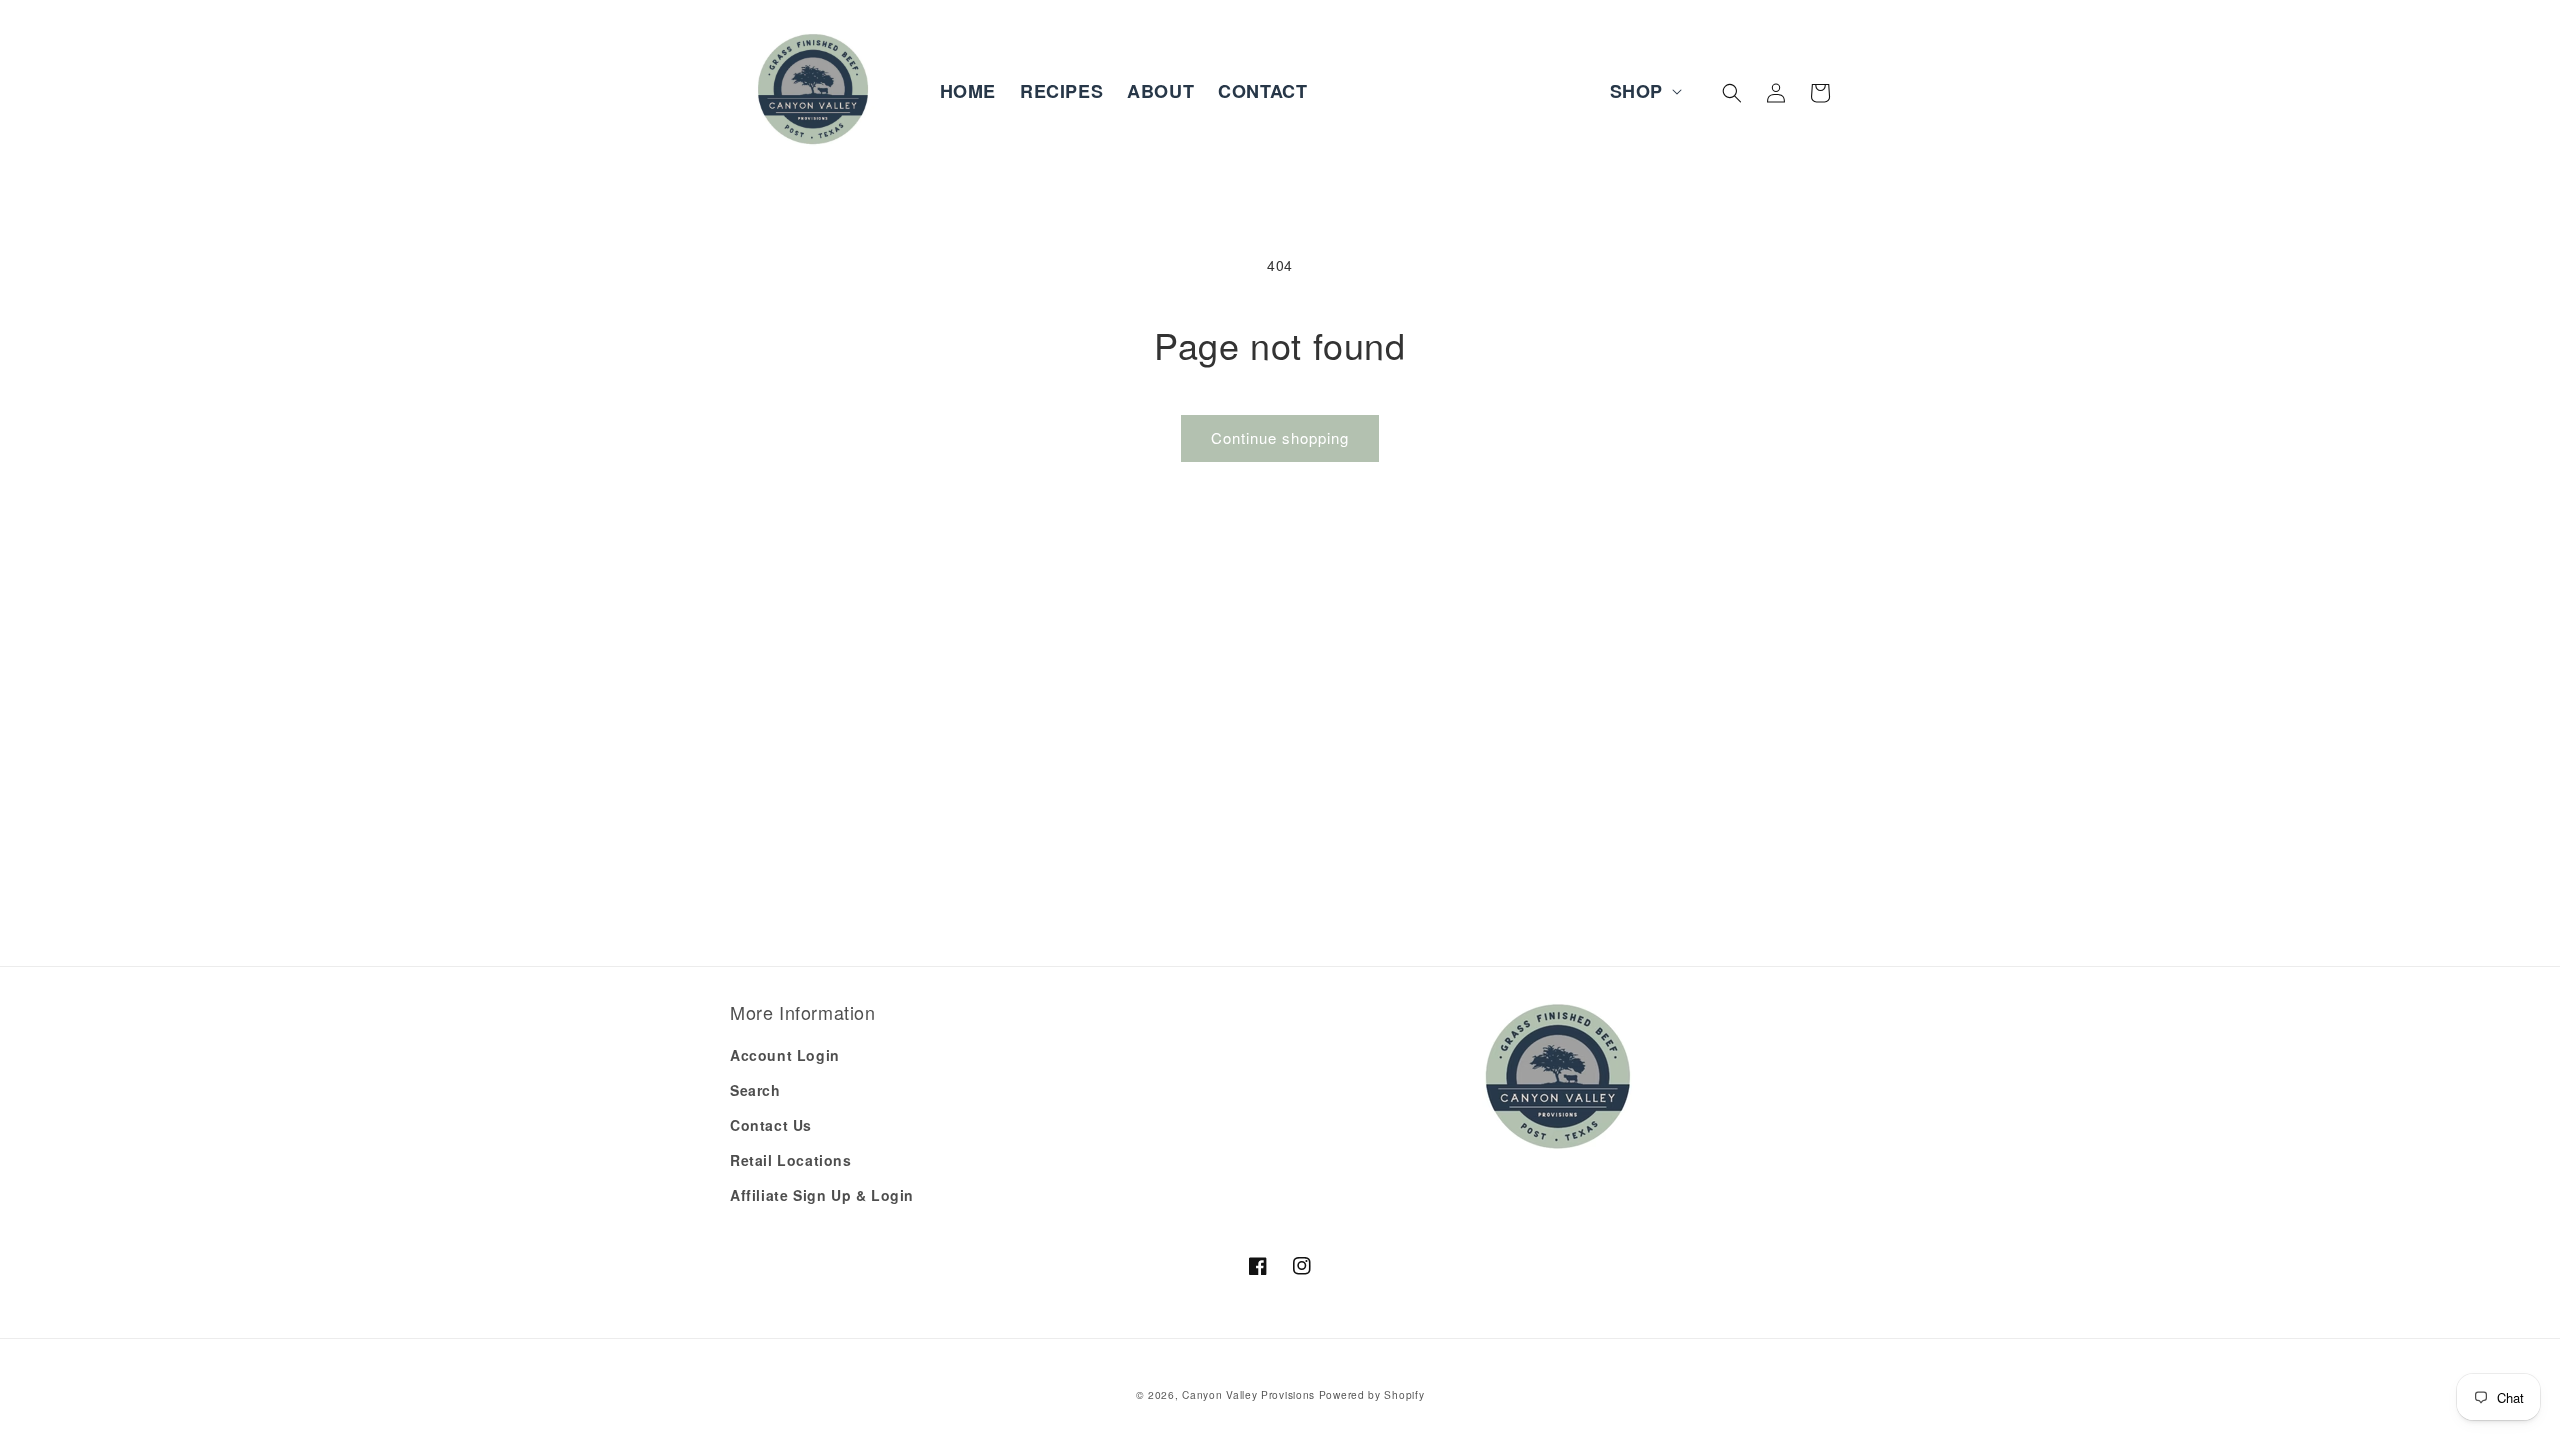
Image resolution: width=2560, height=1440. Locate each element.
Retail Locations (791, 1160)
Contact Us (771, 1125)
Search (755, 1090)
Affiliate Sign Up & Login (822, 1195)
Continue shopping (1280, 437)
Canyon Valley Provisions (1248, 1394)
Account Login (785, 1055)
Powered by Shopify (1372, 1394)
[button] (1644, 91)
